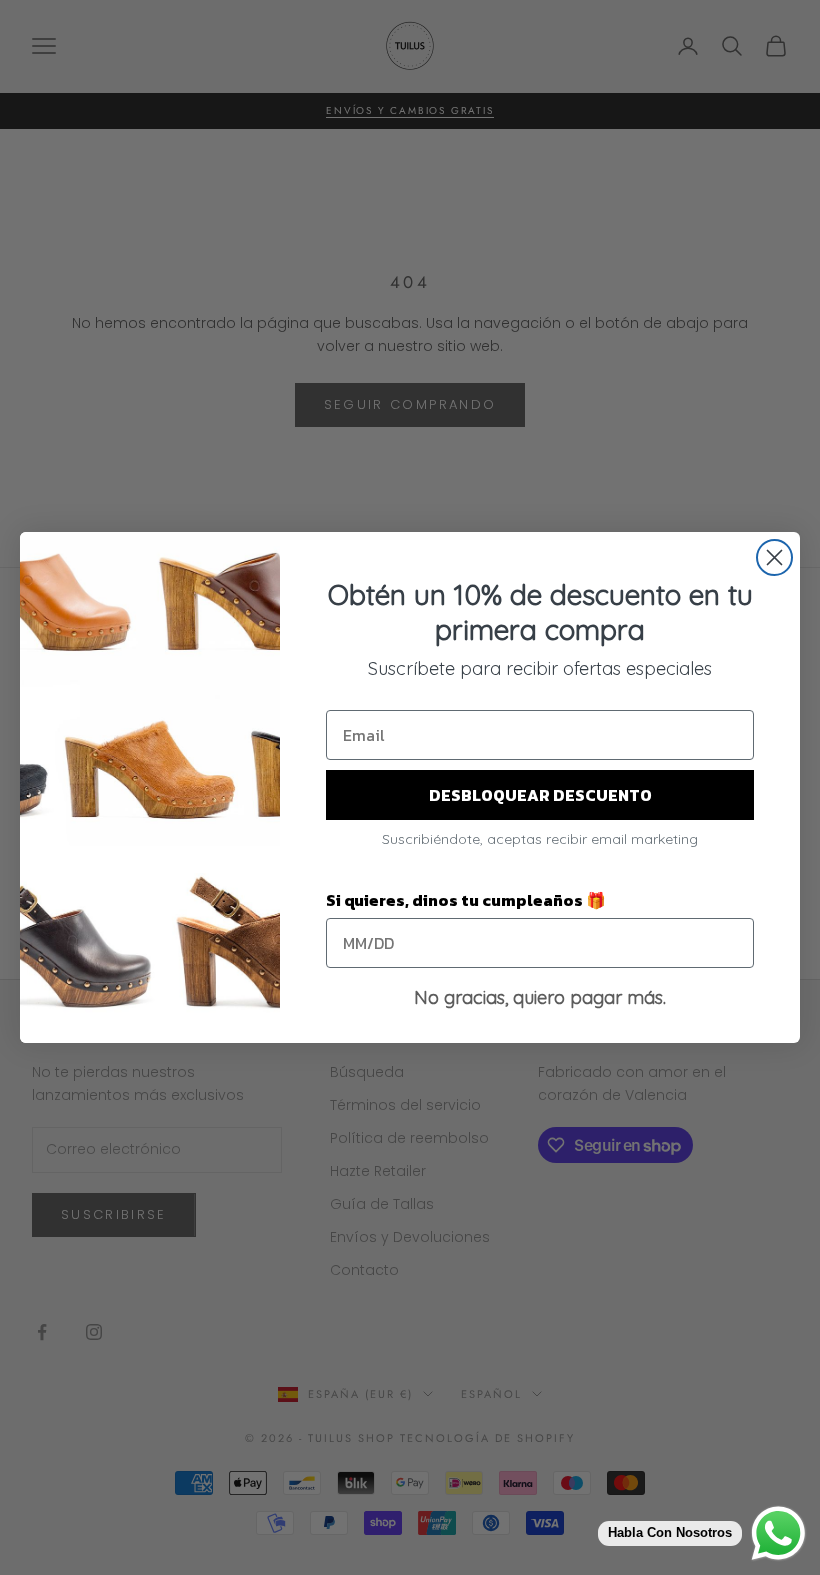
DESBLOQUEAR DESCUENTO (540, 795)
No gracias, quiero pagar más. (540, 997)
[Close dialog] (774, 557)
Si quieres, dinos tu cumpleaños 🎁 (466, 900)
